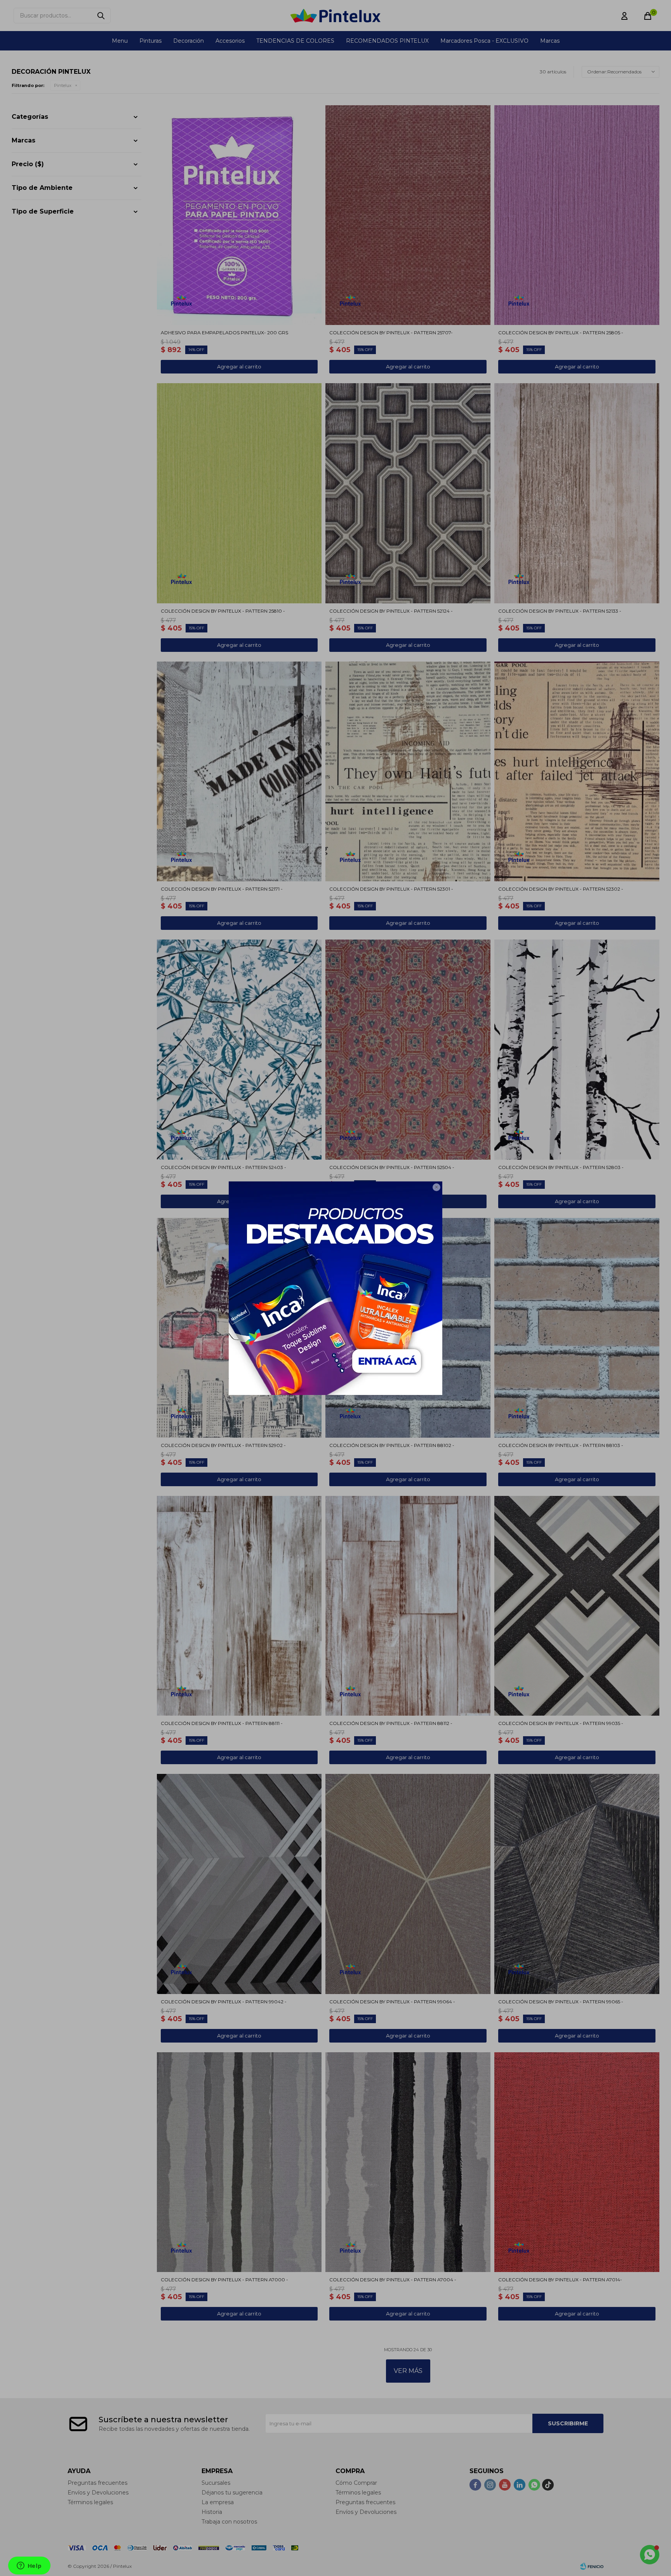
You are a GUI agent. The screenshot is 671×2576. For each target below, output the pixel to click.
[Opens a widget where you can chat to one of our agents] (29, 2566)
